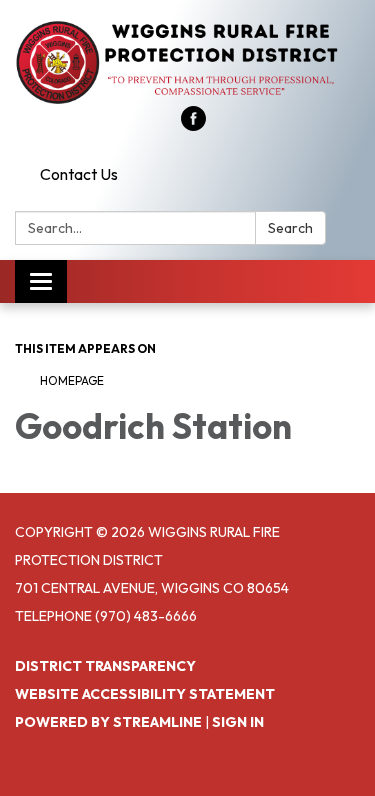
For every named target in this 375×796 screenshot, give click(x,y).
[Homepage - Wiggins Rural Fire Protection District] (187, 63)
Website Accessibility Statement (145, 694)
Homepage (72, 380)
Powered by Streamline (108, 722)
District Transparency (105, 666)
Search (290, 228)
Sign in (238, 722)
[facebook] (193, 125)
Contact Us (79, 174)
